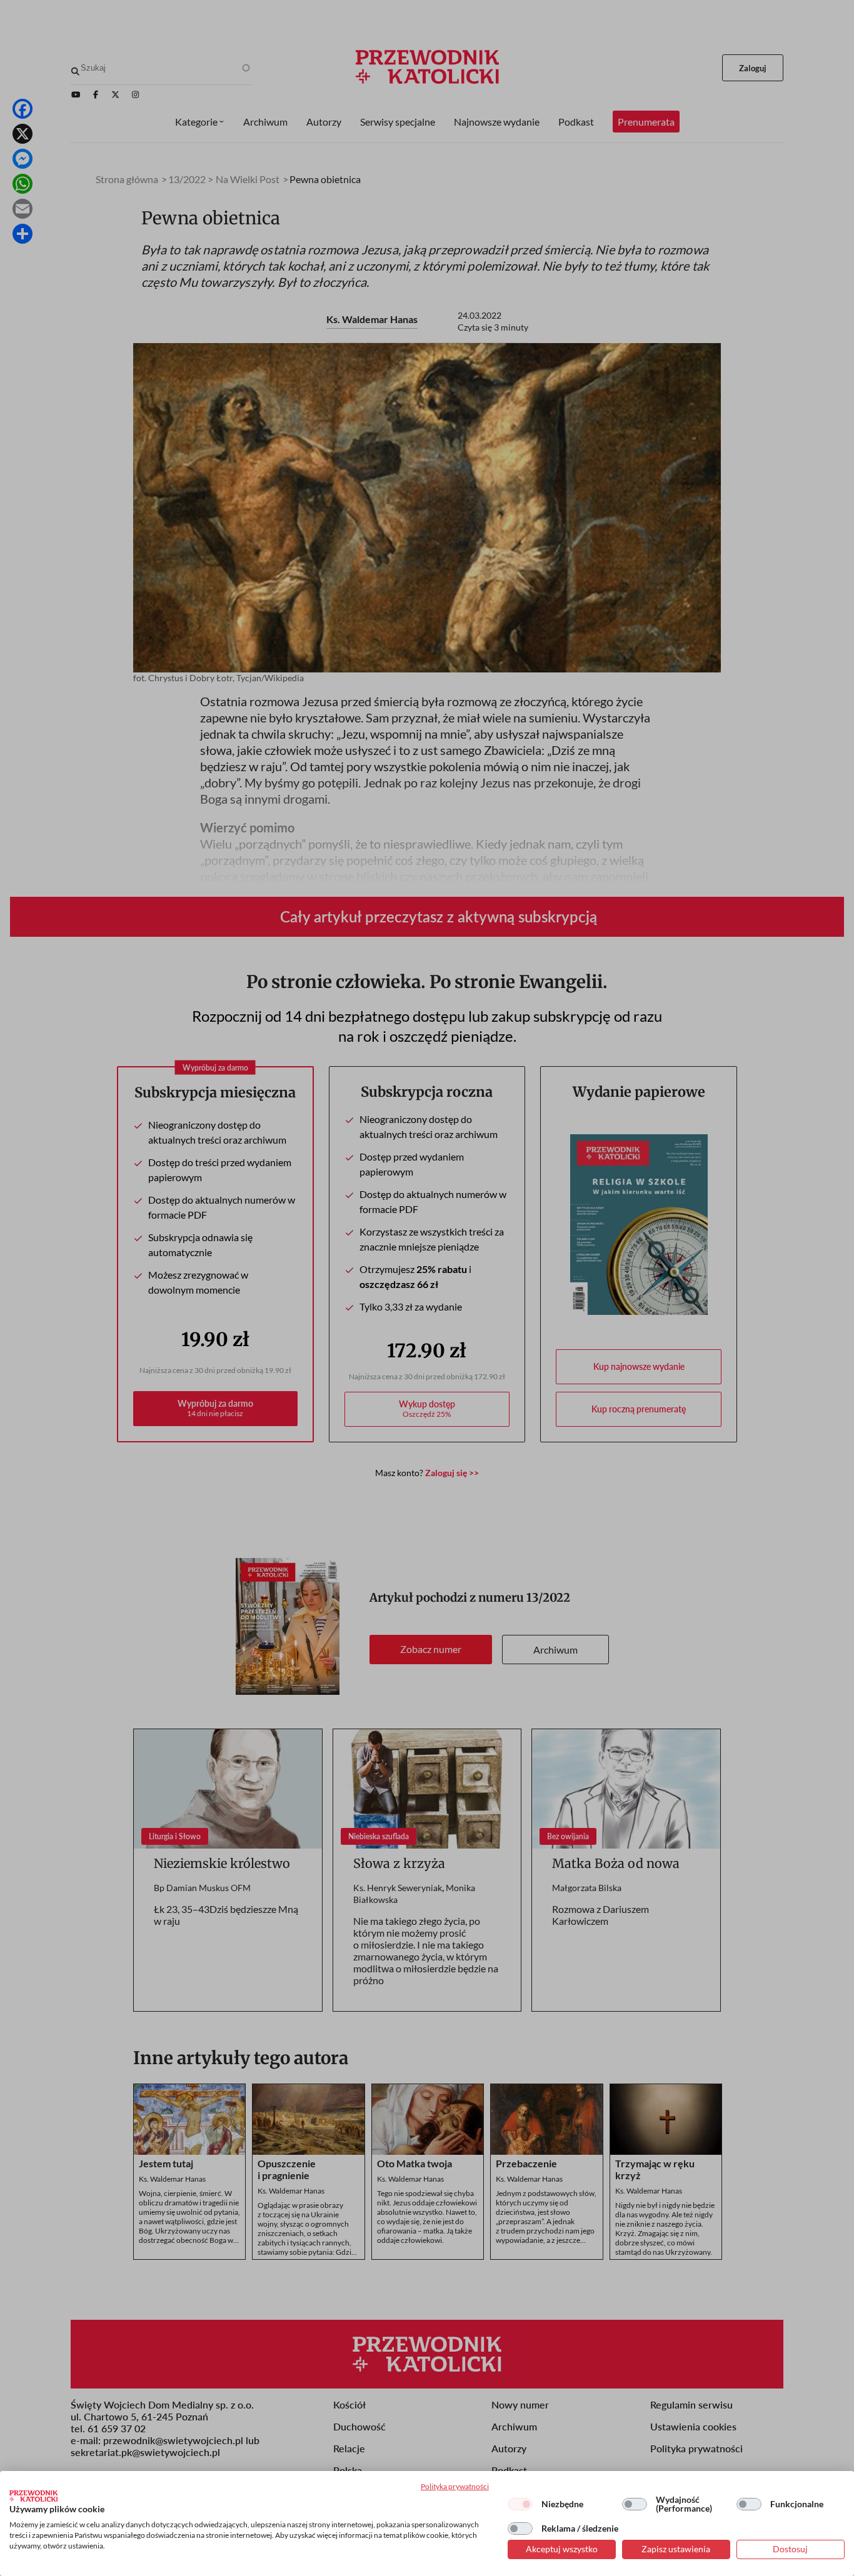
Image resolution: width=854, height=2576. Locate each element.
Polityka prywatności (455, 2486)
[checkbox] (520, 2504)
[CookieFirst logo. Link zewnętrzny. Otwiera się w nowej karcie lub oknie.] (33, 2496)
